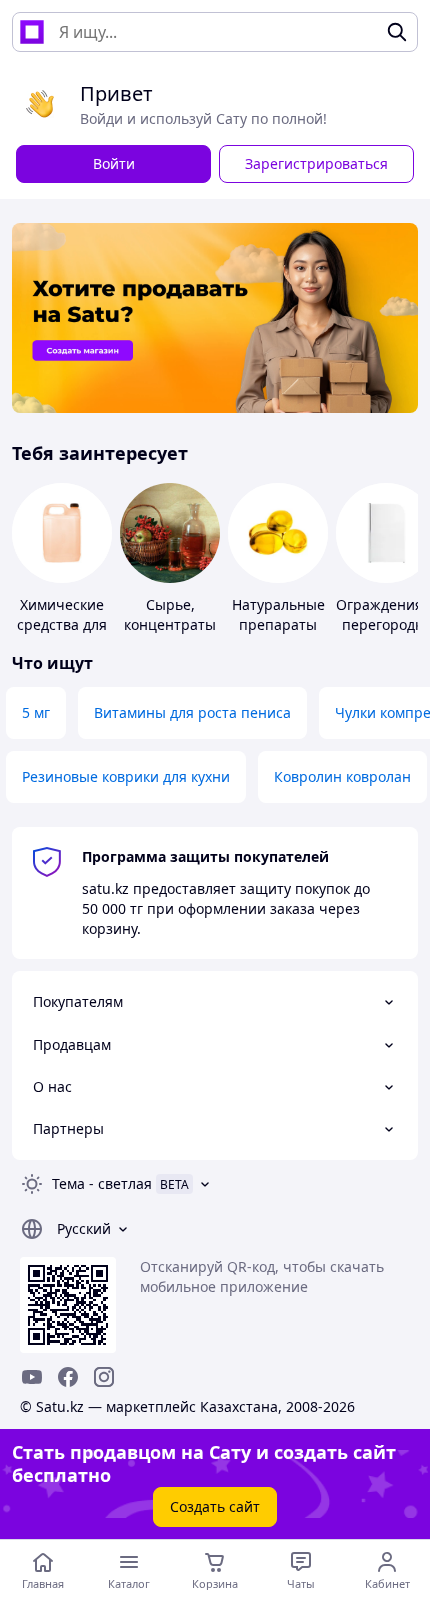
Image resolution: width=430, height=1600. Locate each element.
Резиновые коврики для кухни (126, 776)
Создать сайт (215, 1506)
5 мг (36, 712)
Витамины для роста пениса (192, 712)
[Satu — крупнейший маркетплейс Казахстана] (32, 32)
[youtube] (32, 1377)
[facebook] (68, 1377)
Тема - (102, 1183)
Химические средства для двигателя (62, 624)
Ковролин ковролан (342, 776)
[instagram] (104, 1377)
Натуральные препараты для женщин (278, 624)
